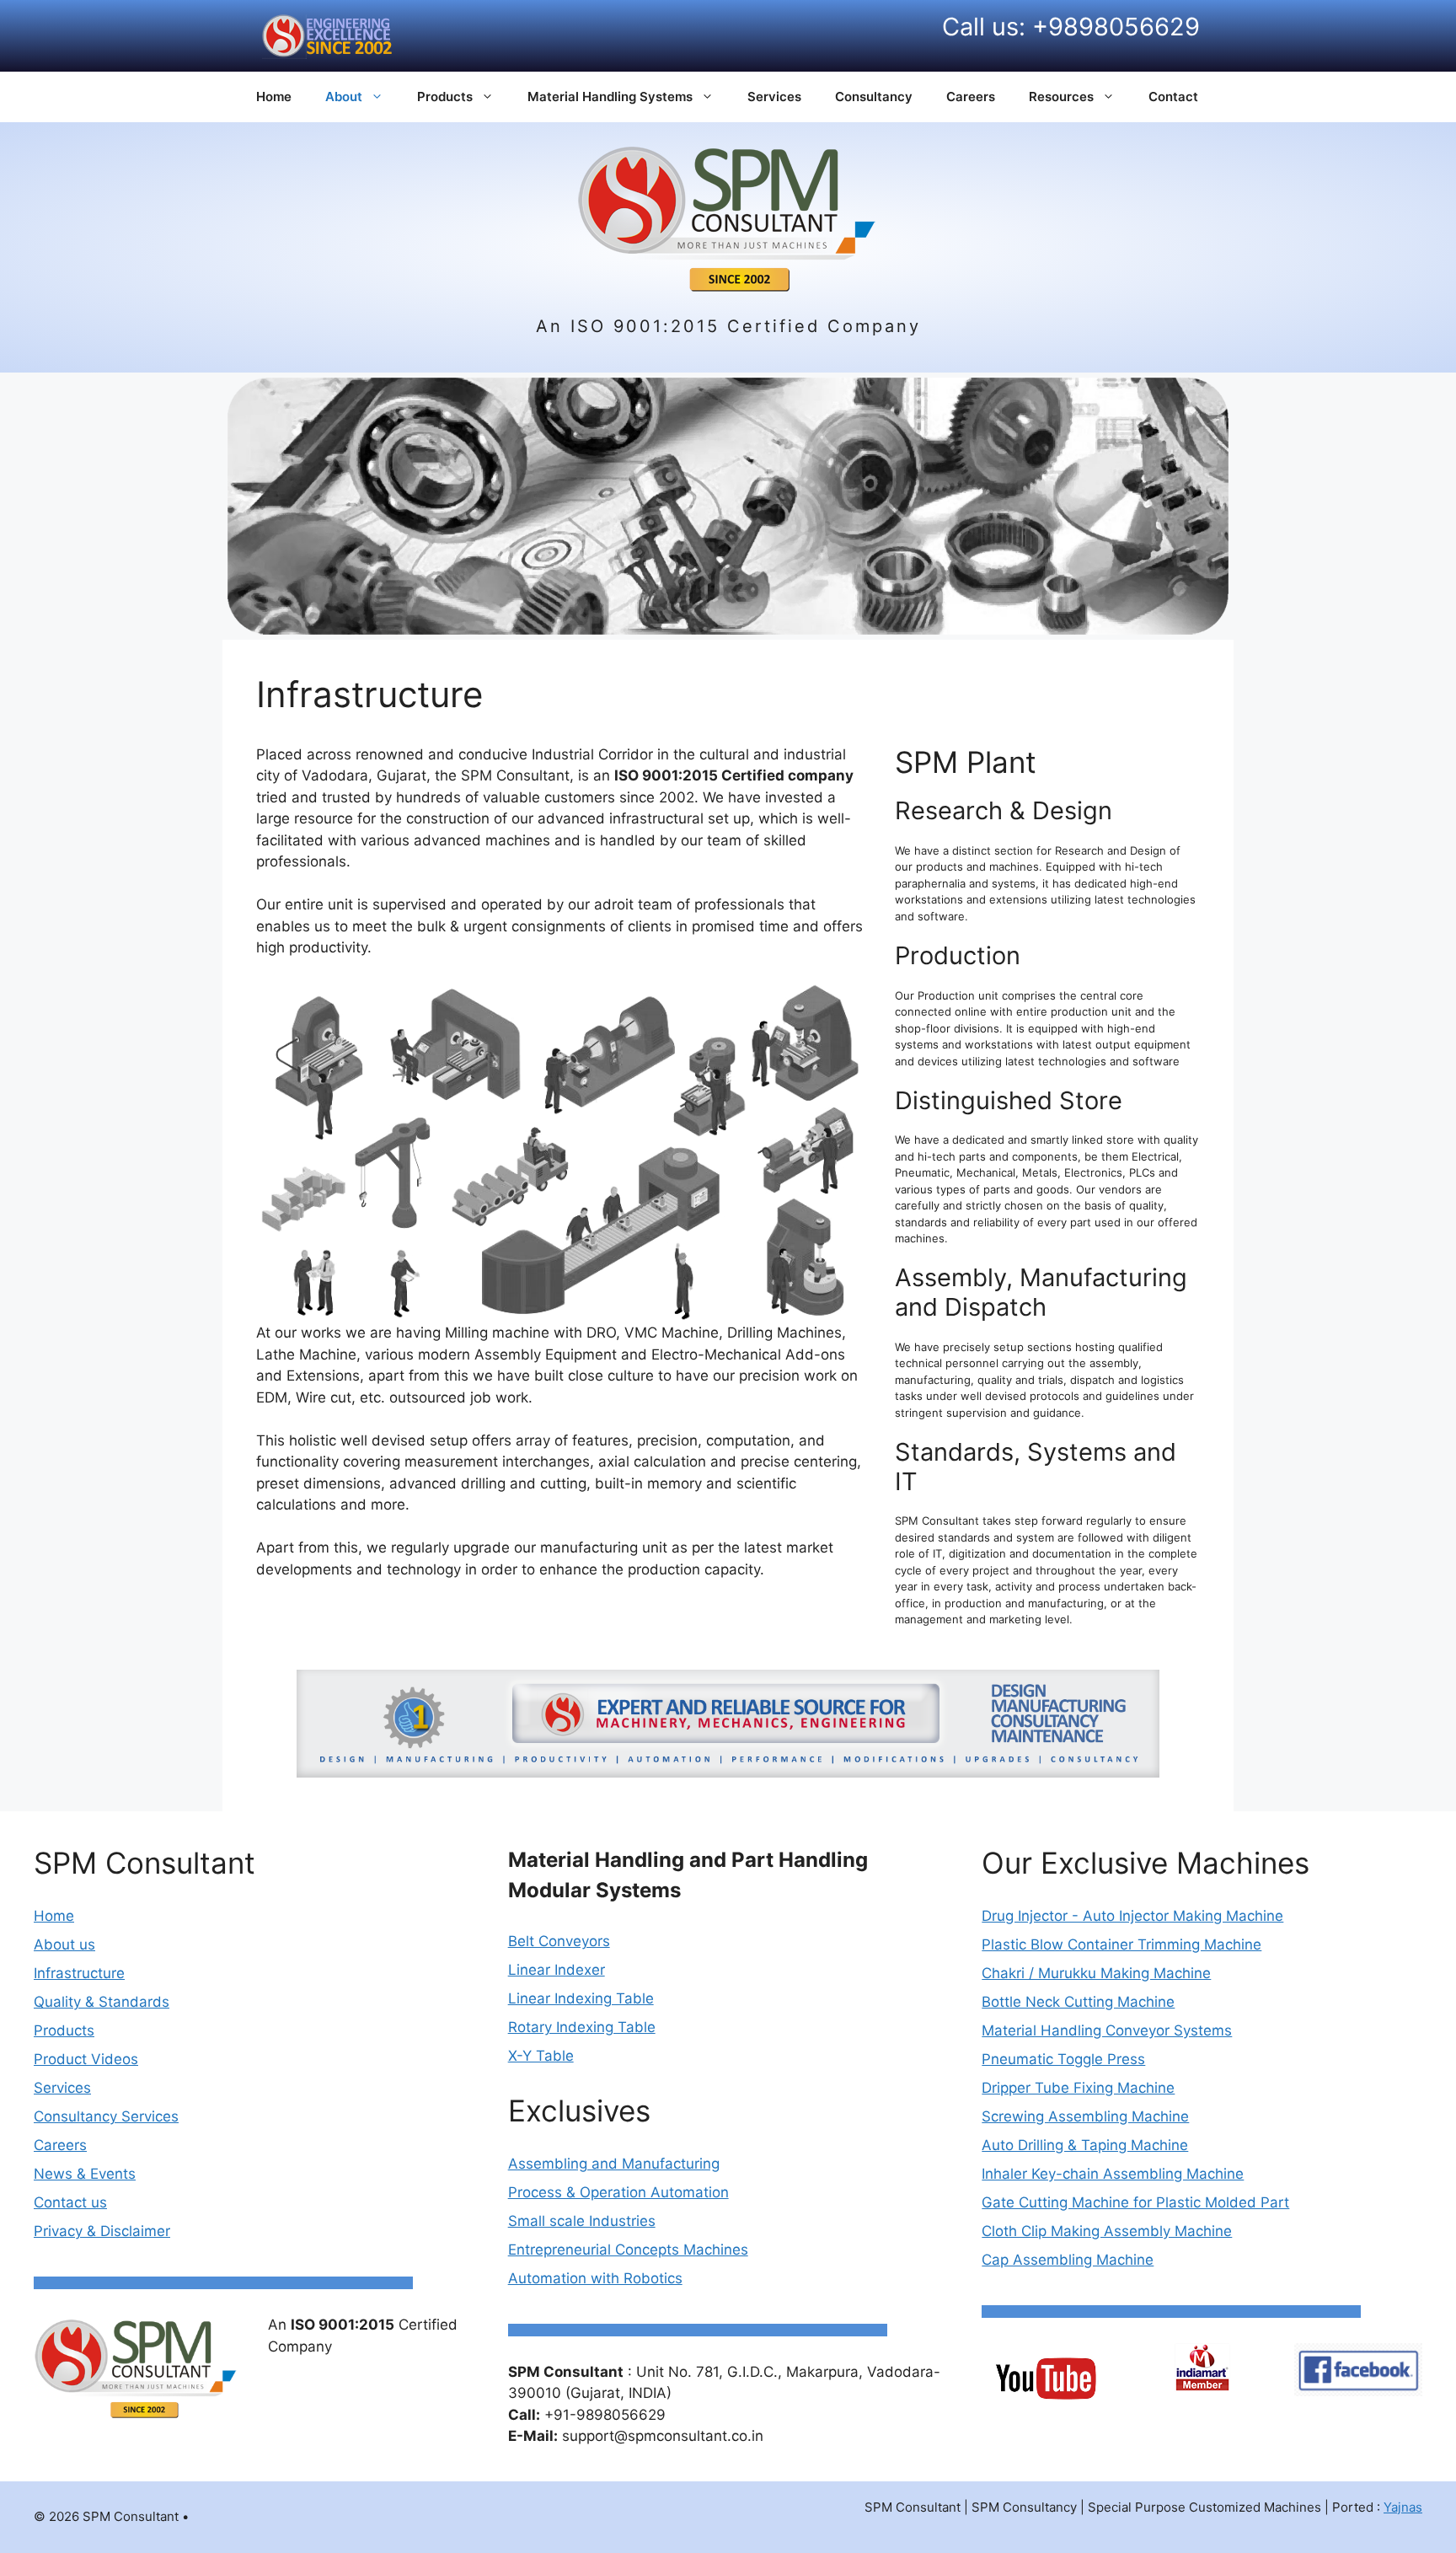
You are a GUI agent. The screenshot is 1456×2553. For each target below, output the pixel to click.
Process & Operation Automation (618, 2192)
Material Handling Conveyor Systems (1107, 2030)
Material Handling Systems (610, 97)
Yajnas (1403, 2507)
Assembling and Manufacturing (614, 2164)
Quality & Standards (102, 2002)
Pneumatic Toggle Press (1063, 2059)
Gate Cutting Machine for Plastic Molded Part (1135, 2202)
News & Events (85, 2174)
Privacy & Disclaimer (102, 2231)
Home (274, 97)
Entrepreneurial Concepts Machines (628, 2250)
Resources (1061, 97)
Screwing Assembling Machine (1085, 2116)
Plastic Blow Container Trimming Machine (1121, 1944)
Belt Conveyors (559, 1941)
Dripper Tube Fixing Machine (1078, 2088)
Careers (971, 97)
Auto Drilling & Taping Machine (1085, 2145)
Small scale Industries (582, 2221)
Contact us (70, 2202)
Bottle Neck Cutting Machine (1078, 2002)
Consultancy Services (106, 2116)
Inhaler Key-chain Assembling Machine (1113, 2174)
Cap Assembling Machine (1068, 2260)
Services (774, 97)
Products (445, 97)
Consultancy (874, 97)
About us (64, 1944)
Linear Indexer (557, 1970)
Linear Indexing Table (581, 1998)
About (344, 97)
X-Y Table (541, 2056)
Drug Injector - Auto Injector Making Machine (1132, 1916)
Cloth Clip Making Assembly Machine (1107, 2231)
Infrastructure (79, 1973)
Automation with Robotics (595, 2278)
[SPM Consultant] (728, 218)
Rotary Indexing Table (582, 2027)
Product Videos (86, 2059)
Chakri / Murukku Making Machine (1096, 1973)
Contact (1173, 97)
